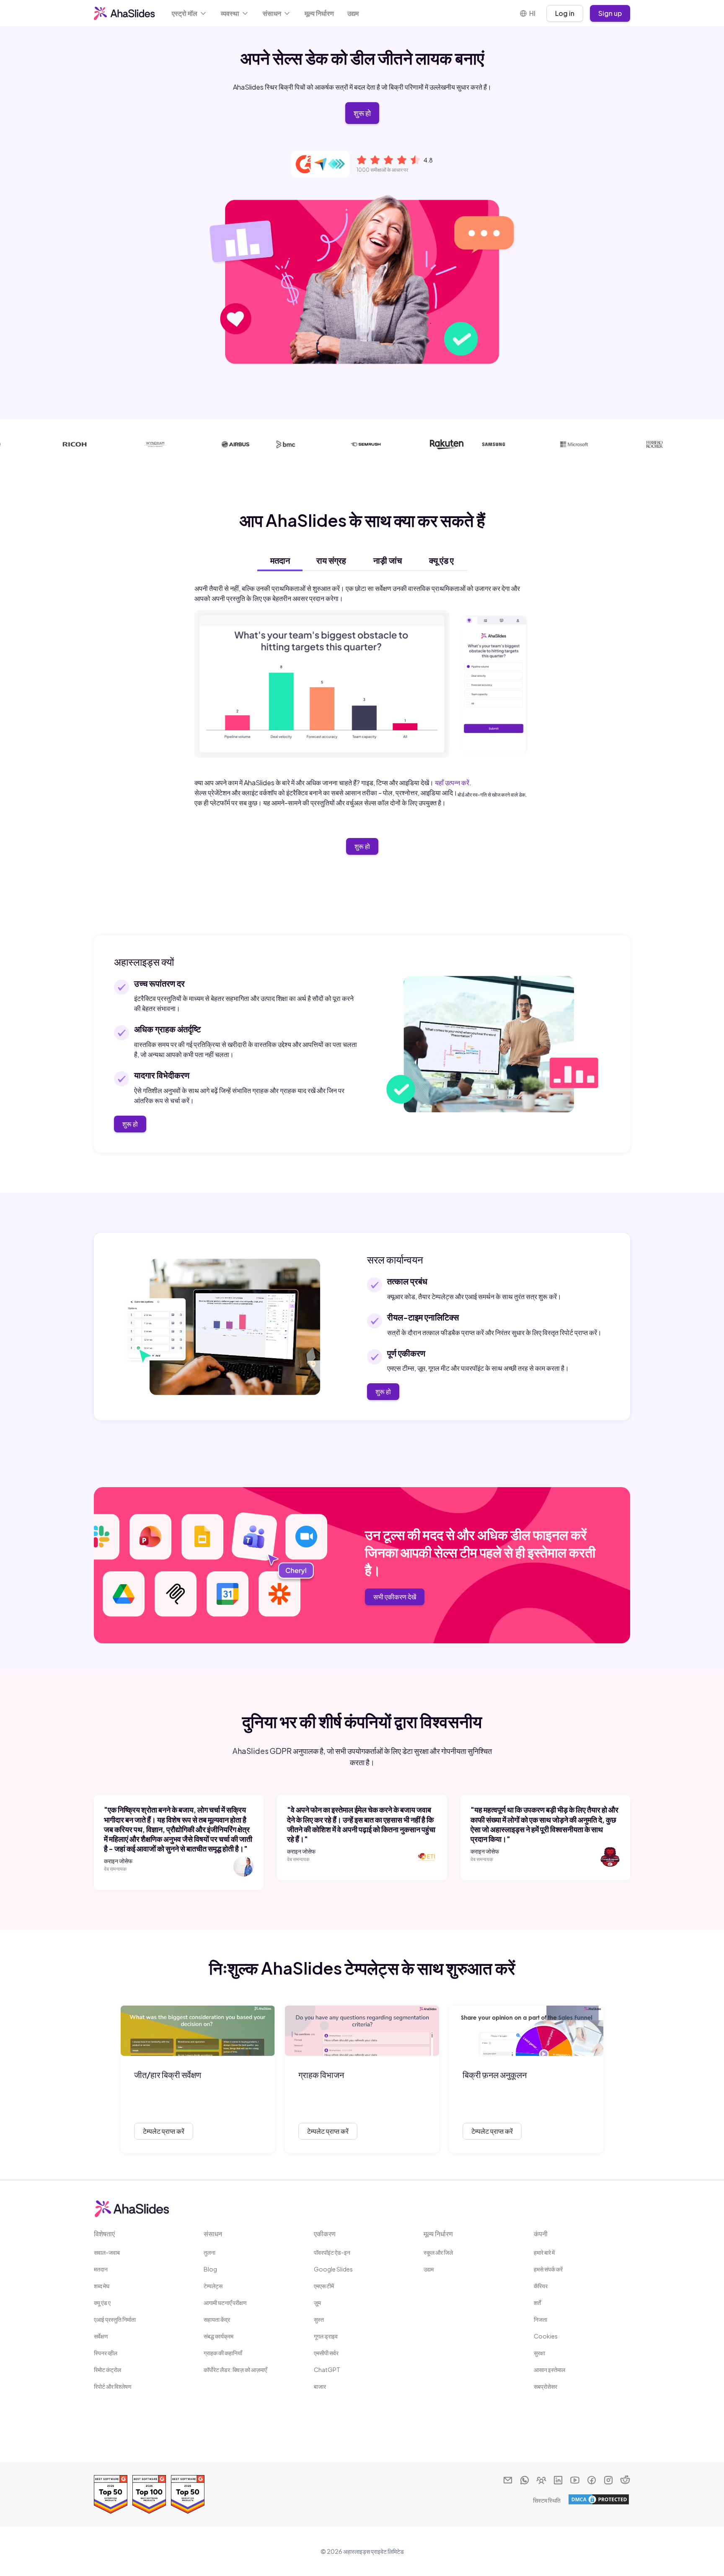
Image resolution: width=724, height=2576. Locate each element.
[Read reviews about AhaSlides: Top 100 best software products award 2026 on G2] (149, 2494)
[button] (190, 13)
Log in (565, 13)
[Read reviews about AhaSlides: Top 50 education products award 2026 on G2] (188, 2494)
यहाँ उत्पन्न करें (452, 783)
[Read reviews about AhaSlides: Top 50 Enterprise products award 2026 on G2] (111, 2494)
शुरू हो (362, 113)
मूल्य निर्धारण (319, 13)
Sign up (610, 13)
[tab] (280, 560)
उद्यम (353, 13)
